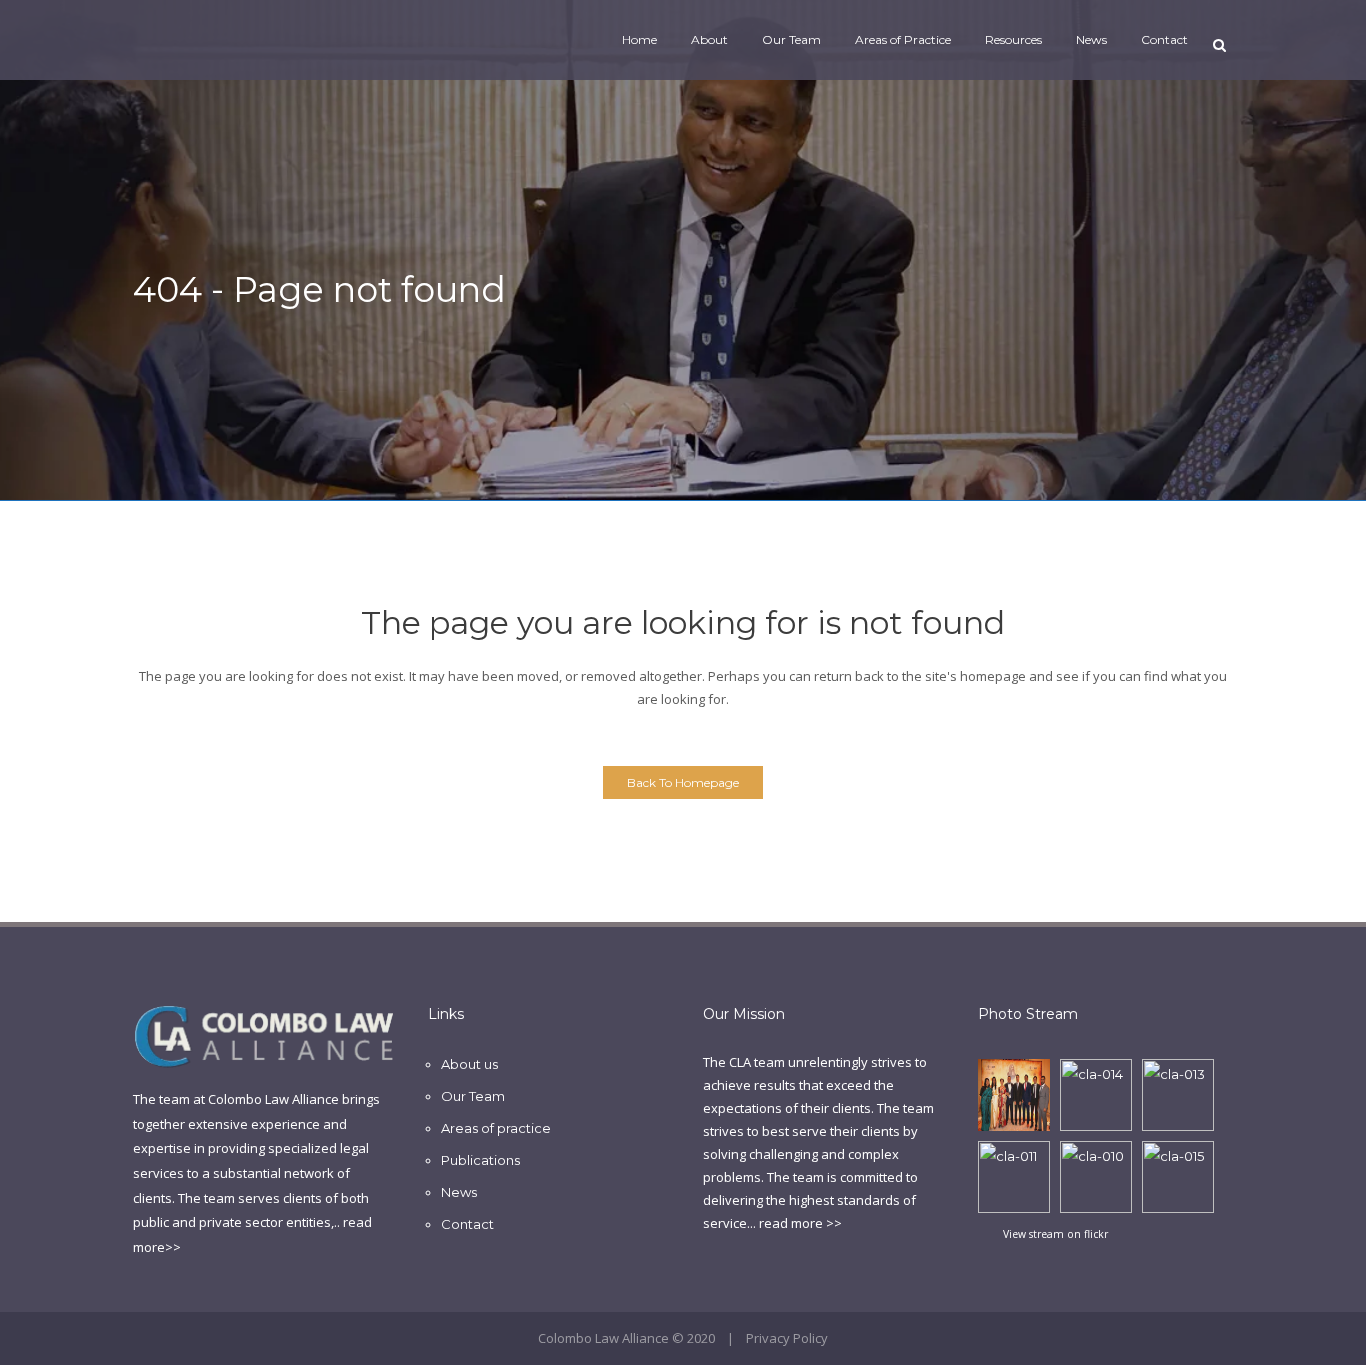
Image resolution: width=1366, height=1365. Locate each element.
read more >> (800, 1223)
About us (469, 1064)
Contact (467, 1224)
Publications (480, 1160)
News (459, 1192)
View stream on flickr (1055, 1234)
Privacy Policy (787, 1338)
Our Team (473, 1096)
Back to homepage (683, 782)
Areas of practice (496, 1128)
